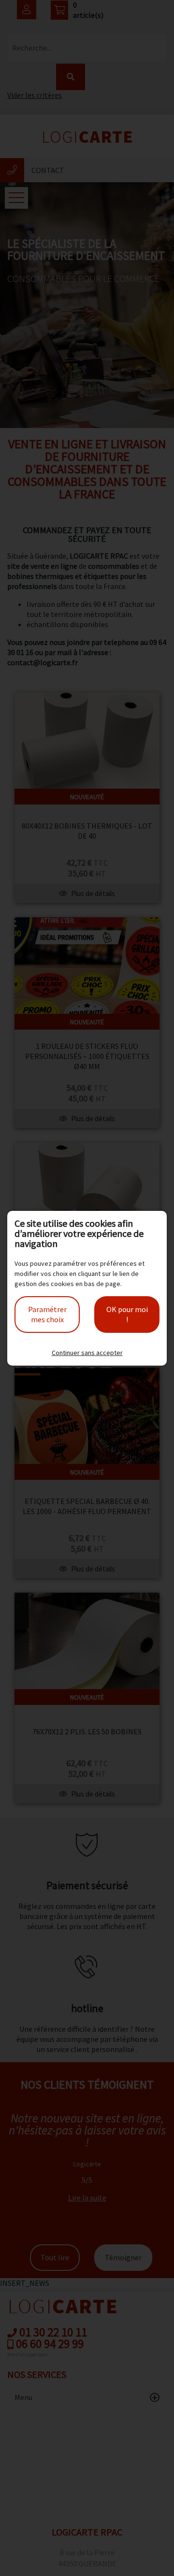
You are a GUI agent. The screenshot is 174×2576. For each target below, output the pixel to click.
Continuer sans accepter (87, 1353)
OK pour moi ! (127, 1314)
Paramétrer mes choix (47, 1314)
